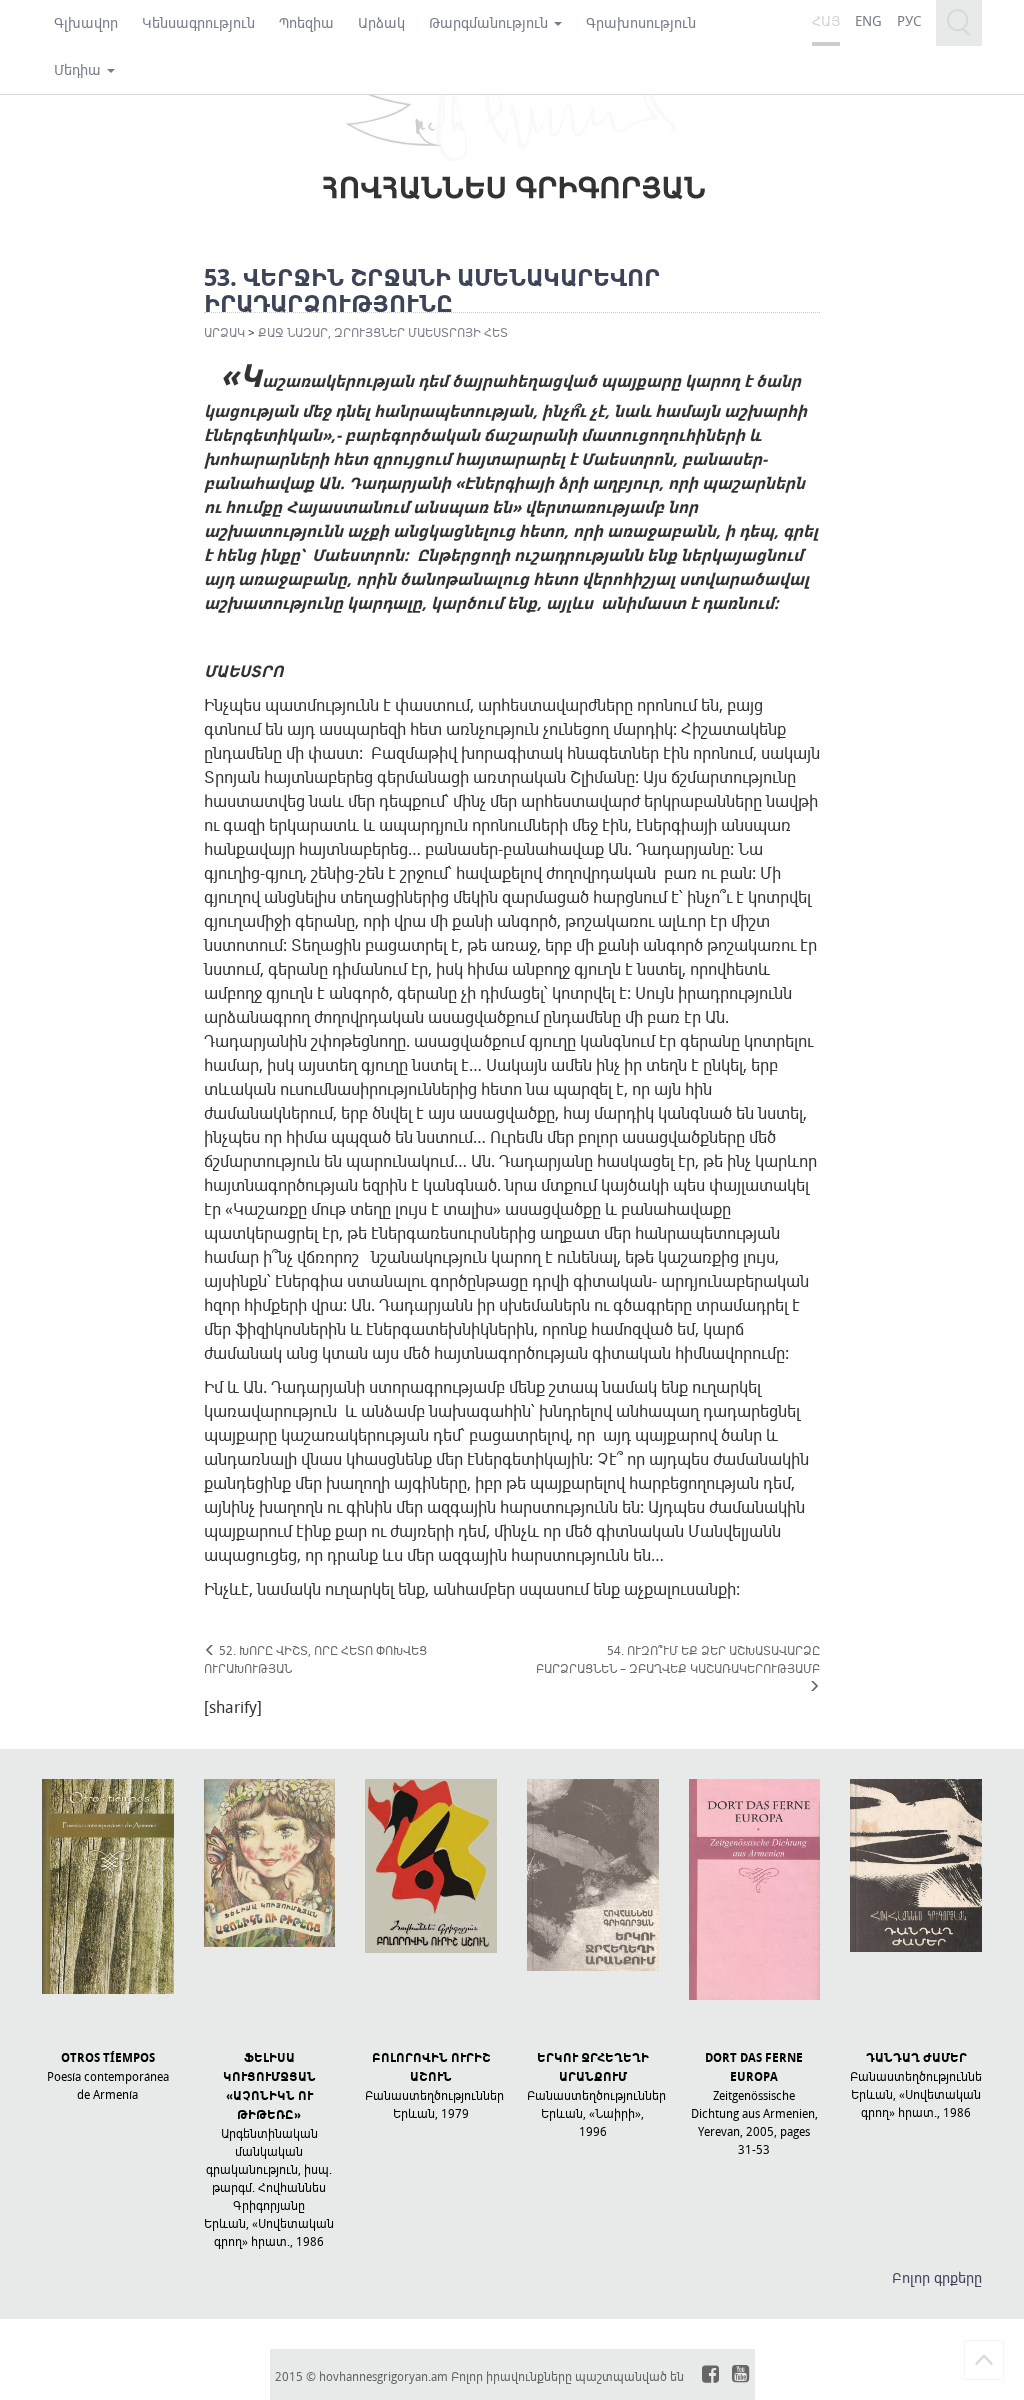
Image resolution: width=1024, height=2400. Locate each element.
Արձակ (381, 22)
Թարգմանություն (490, 22)
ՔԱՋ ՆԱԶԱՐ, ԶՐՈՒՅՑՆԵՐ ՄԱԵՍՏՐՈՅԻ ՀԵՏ (383, 332)
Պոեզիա (306, 22)
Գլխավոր (86, 22)
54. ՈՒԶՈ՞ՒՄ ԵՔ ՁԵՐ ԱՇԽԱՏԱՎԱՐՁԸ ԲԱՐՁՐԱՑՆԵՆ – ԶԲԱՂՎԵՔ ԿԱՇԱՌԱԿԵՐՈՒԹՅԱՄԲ (678, 1659)
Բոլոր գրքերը (937, 2277)
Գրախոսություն (641, 22)
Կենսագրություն (198, 22)
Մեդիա (79, 69)
